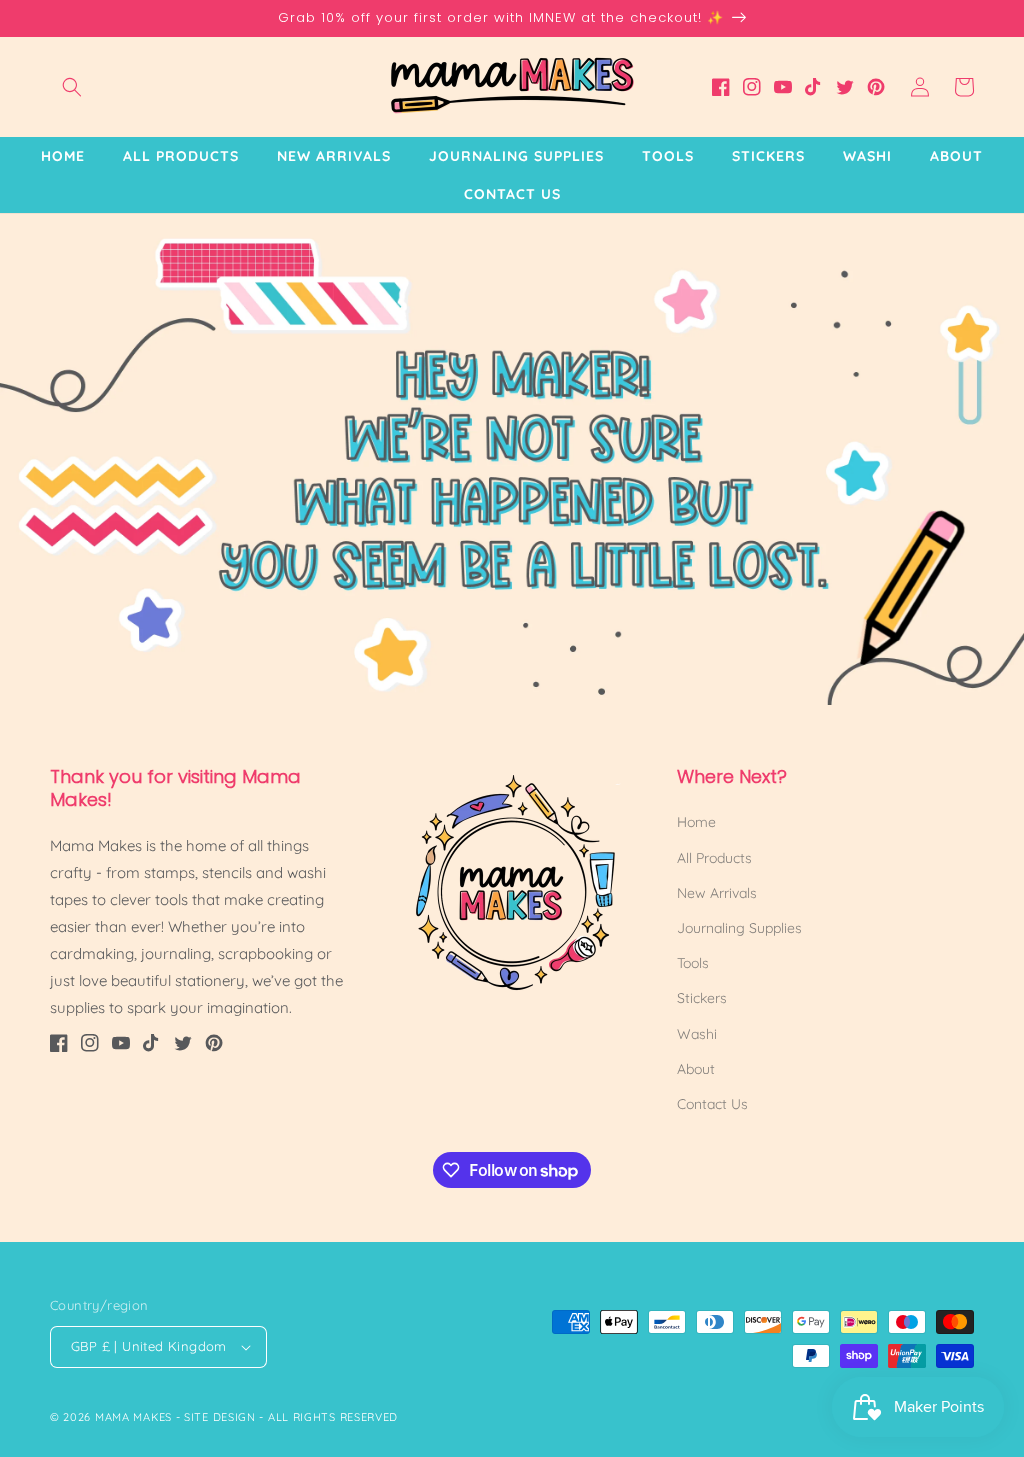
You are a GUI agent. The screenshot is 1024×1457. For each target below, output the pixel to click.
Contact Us (712, 1104)
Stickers (702, 998)
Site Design (220, 1417)
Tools (693, 963)
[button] (72, 87)
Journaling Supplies (739, 928)
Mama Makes (133, 1417)
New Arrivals (717, 893)
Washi (697, 1034)
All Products (714, 858)
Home (696, 822)
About (696, 1069)
